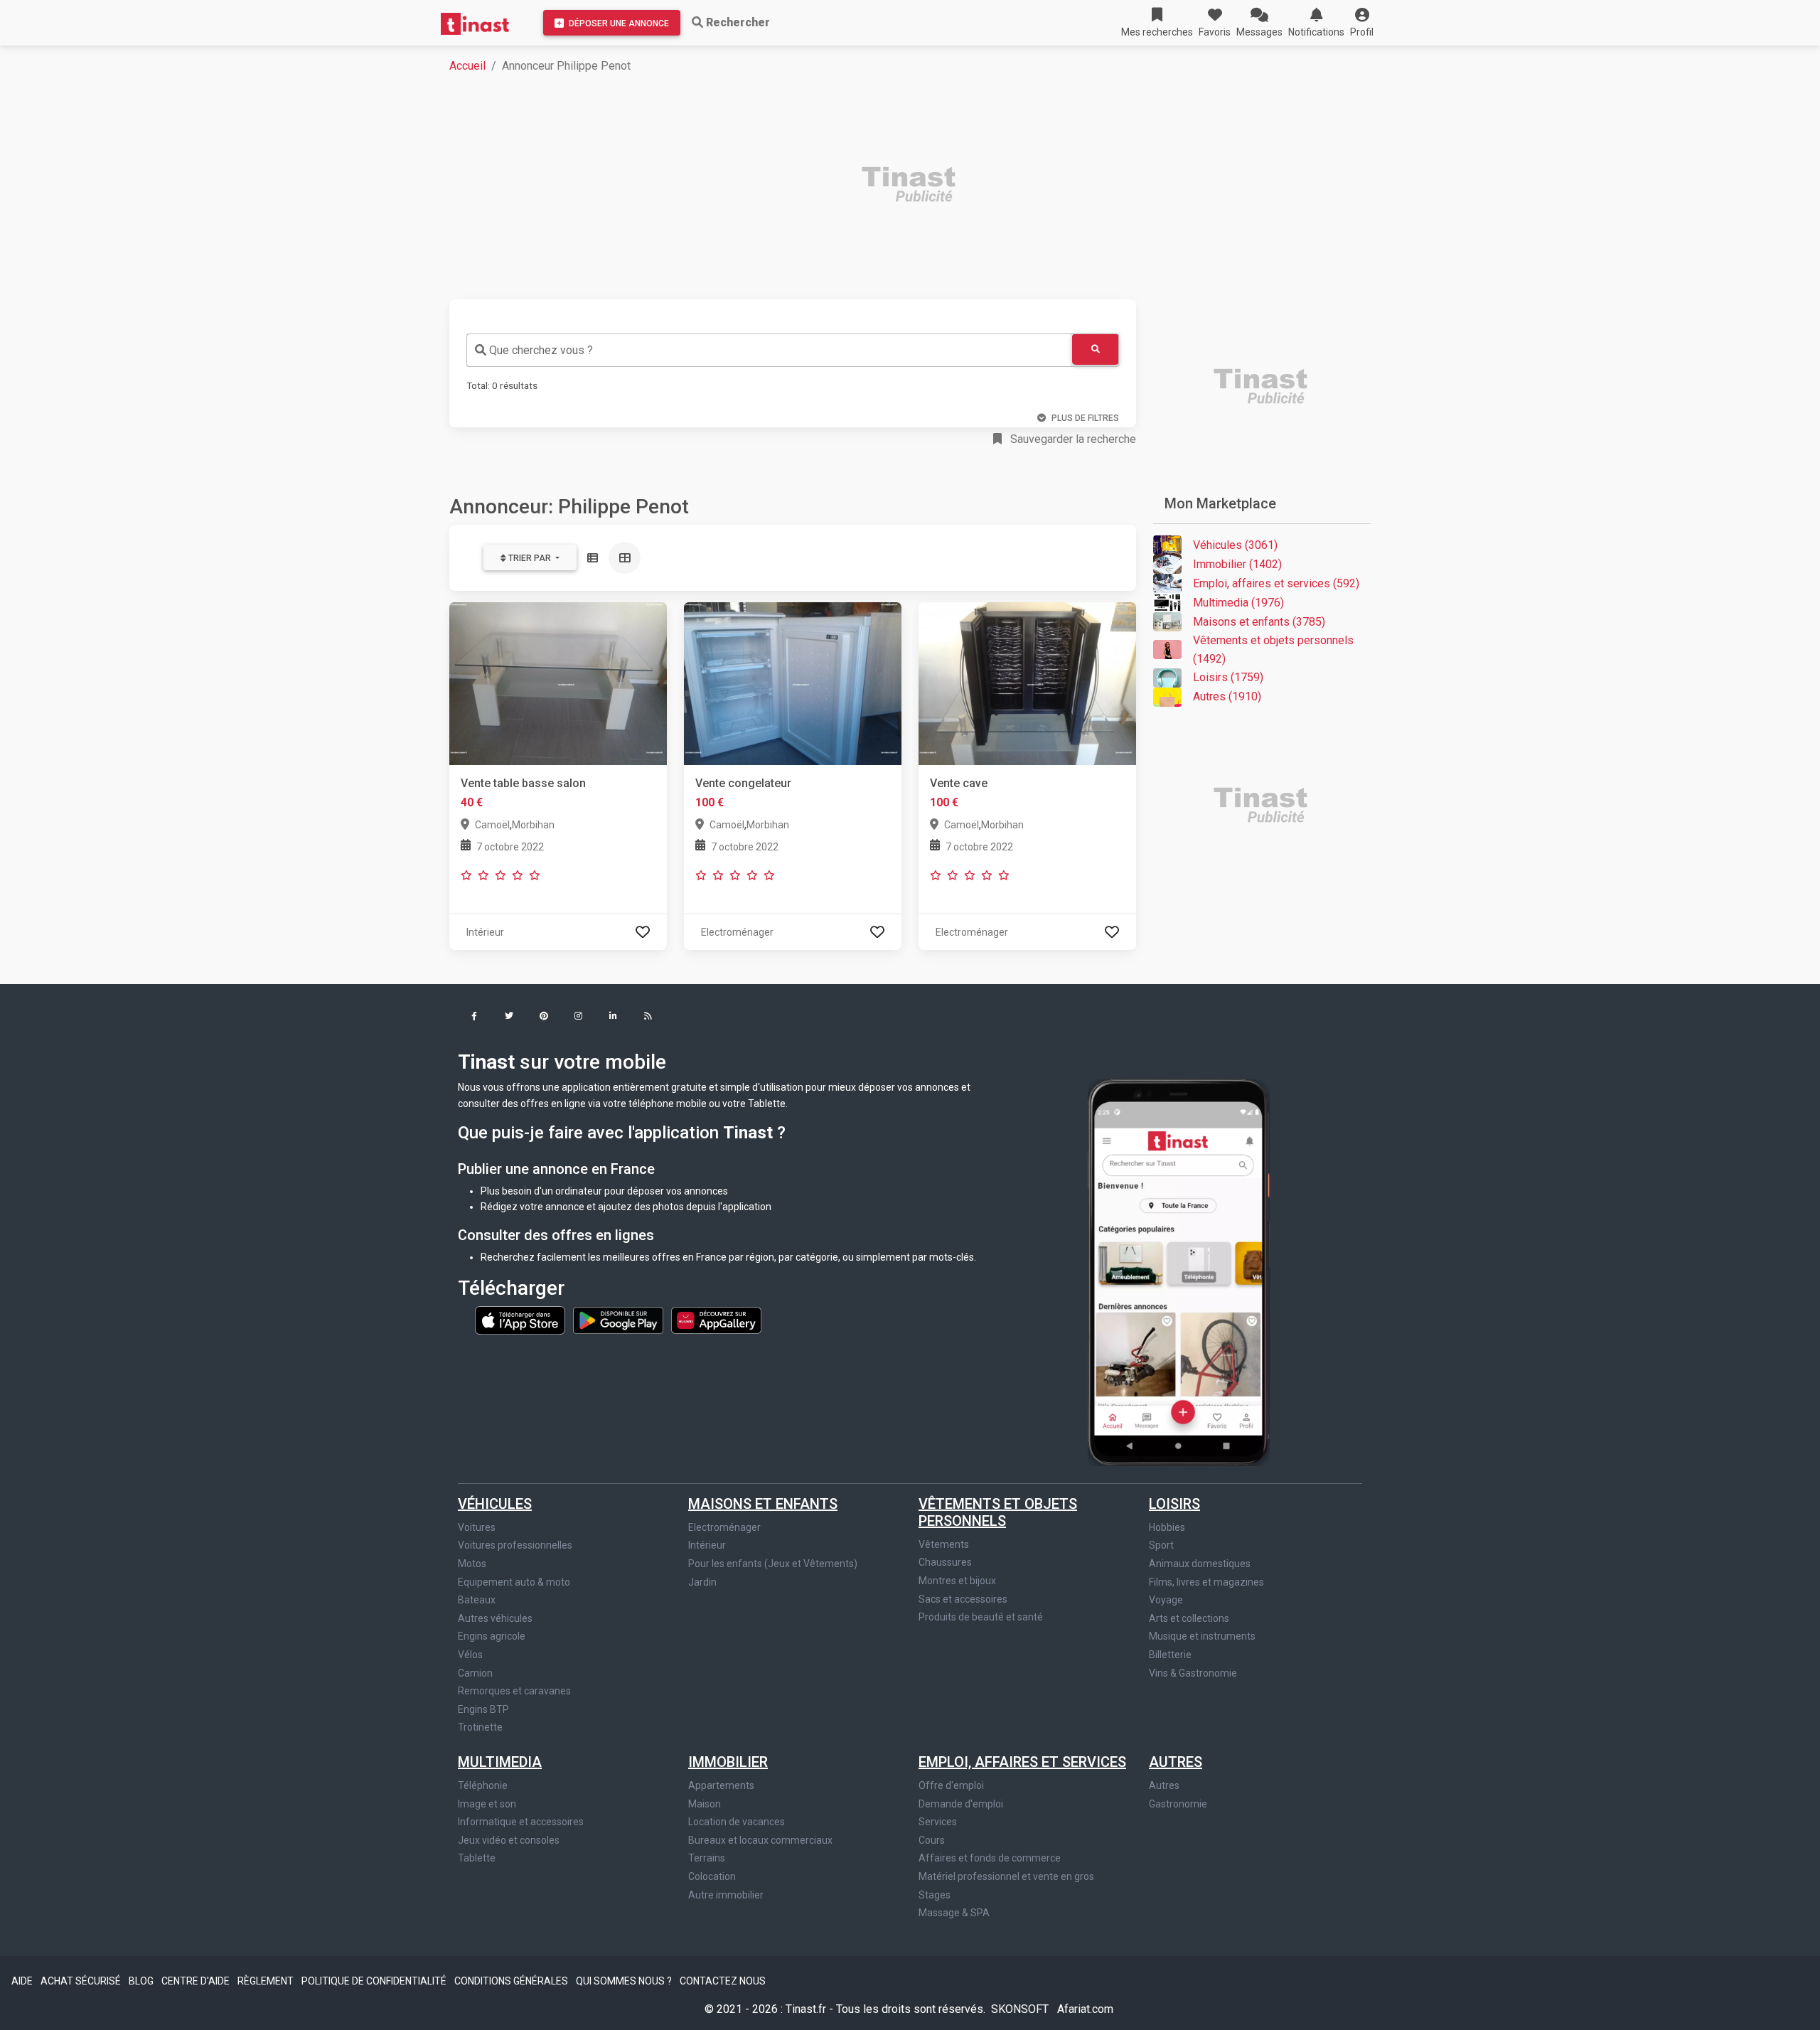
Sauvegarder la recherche (1072, 439)
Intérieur (707, 1545)
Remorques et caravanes (514, 1691)
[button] (1362, 23)
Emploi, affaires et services (1022, 1762)
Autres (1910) (1227, 696)
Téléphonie (483, 1785)
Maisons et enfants (763, 1504)
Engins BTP (483, 1709)
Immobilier (728, 1762)
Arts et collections (1189, 1618)
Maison (705, 1804)
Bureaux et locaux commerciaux (760, 1840)
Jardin (702, 1582)
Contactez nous (723, 1981)
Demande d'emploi (961, 1804)
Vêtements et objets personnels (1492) (1273, 650)
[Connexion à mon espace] (643, 932)
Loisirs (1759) (1228, 677)
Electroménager (724, 1527)
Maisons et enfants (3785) (1259, 622)
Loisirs (1174, 1504)
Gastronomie (1178, 1804)
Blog (142, 1981)
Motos (472, 1564)
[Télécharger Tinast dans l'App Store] (521, 1320)
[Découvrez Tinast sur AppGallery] (716, 1320)
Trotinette (480, 1727)
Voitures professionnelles (515, 1545)
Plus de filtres (1085, 418)
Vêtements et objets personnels (998, 1512)
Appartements (721, 1785)
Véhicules (495, 1504)
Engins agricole (492, 1636)
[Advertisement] (876, 186)
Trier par (530, 558)
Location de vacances (737, 1822)
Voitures (477, 1527)
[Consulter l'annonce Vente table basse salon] (558, 683)
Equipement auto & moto (514, 1582)
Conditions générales (512, 1981)
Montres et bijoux (957, 1581)
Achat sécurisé (82, 1981)
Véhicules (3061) (1235, 545)
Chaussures (945, 1562)
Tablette (477, 1858)
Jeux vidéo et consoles (509, 1840)
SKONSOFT (1021, 2009)
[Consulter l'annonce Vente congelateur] (793, 683)
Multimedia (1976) (1238, 603)
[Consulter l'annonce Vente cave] (1027, 683)
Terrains (707, 1858)
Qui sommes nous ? (625, 1981)
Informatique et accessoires (521, 1822)
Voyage (1166, 1600)
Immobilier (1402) (1237, 564)
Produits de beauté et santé (981, 1617)
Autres (1176, 1762)
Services (938, 1822)
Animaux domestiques (1200, 1564)
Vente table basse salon (523, 783)
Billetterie (1170, 1655)
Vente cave (959, 783)
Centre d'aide (197, 1981)
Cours (932, 1840)
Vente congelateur (743, 783)
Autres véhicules (495, 1618)
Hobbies (1167, 1527)
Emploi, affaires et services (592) (1276, 583)
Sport (1161, 1545)
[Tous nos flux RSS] (648, 1017)
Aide (23, 1981)
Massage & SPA (954, 1913)
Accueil (467, 66)
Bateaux (477, 1600)
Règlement (267, 1981)
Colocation (712, 1876)
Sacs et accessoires (963, 1599)
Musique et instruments (1202, 1636)
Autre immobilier (726, 1895)
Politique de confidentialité (375, 1981)
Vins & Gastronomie (1193, 1673)
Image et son (487, 1804)
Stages (935, 1895)
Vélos (470, 1655)
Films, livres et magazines (1206, 1582)
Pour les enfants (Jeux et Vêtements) (773, 1564)
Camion (475, 1673)
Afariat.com (1085, 2009)
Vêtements (944, 1544)
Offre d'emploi (951, 1785)
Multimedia (500, 1762)
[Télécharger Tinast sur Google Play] (619, 1320)
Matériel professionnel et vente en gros (1006, 1876)
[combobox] (769, 350)
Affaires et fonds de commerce (990, 1858)
